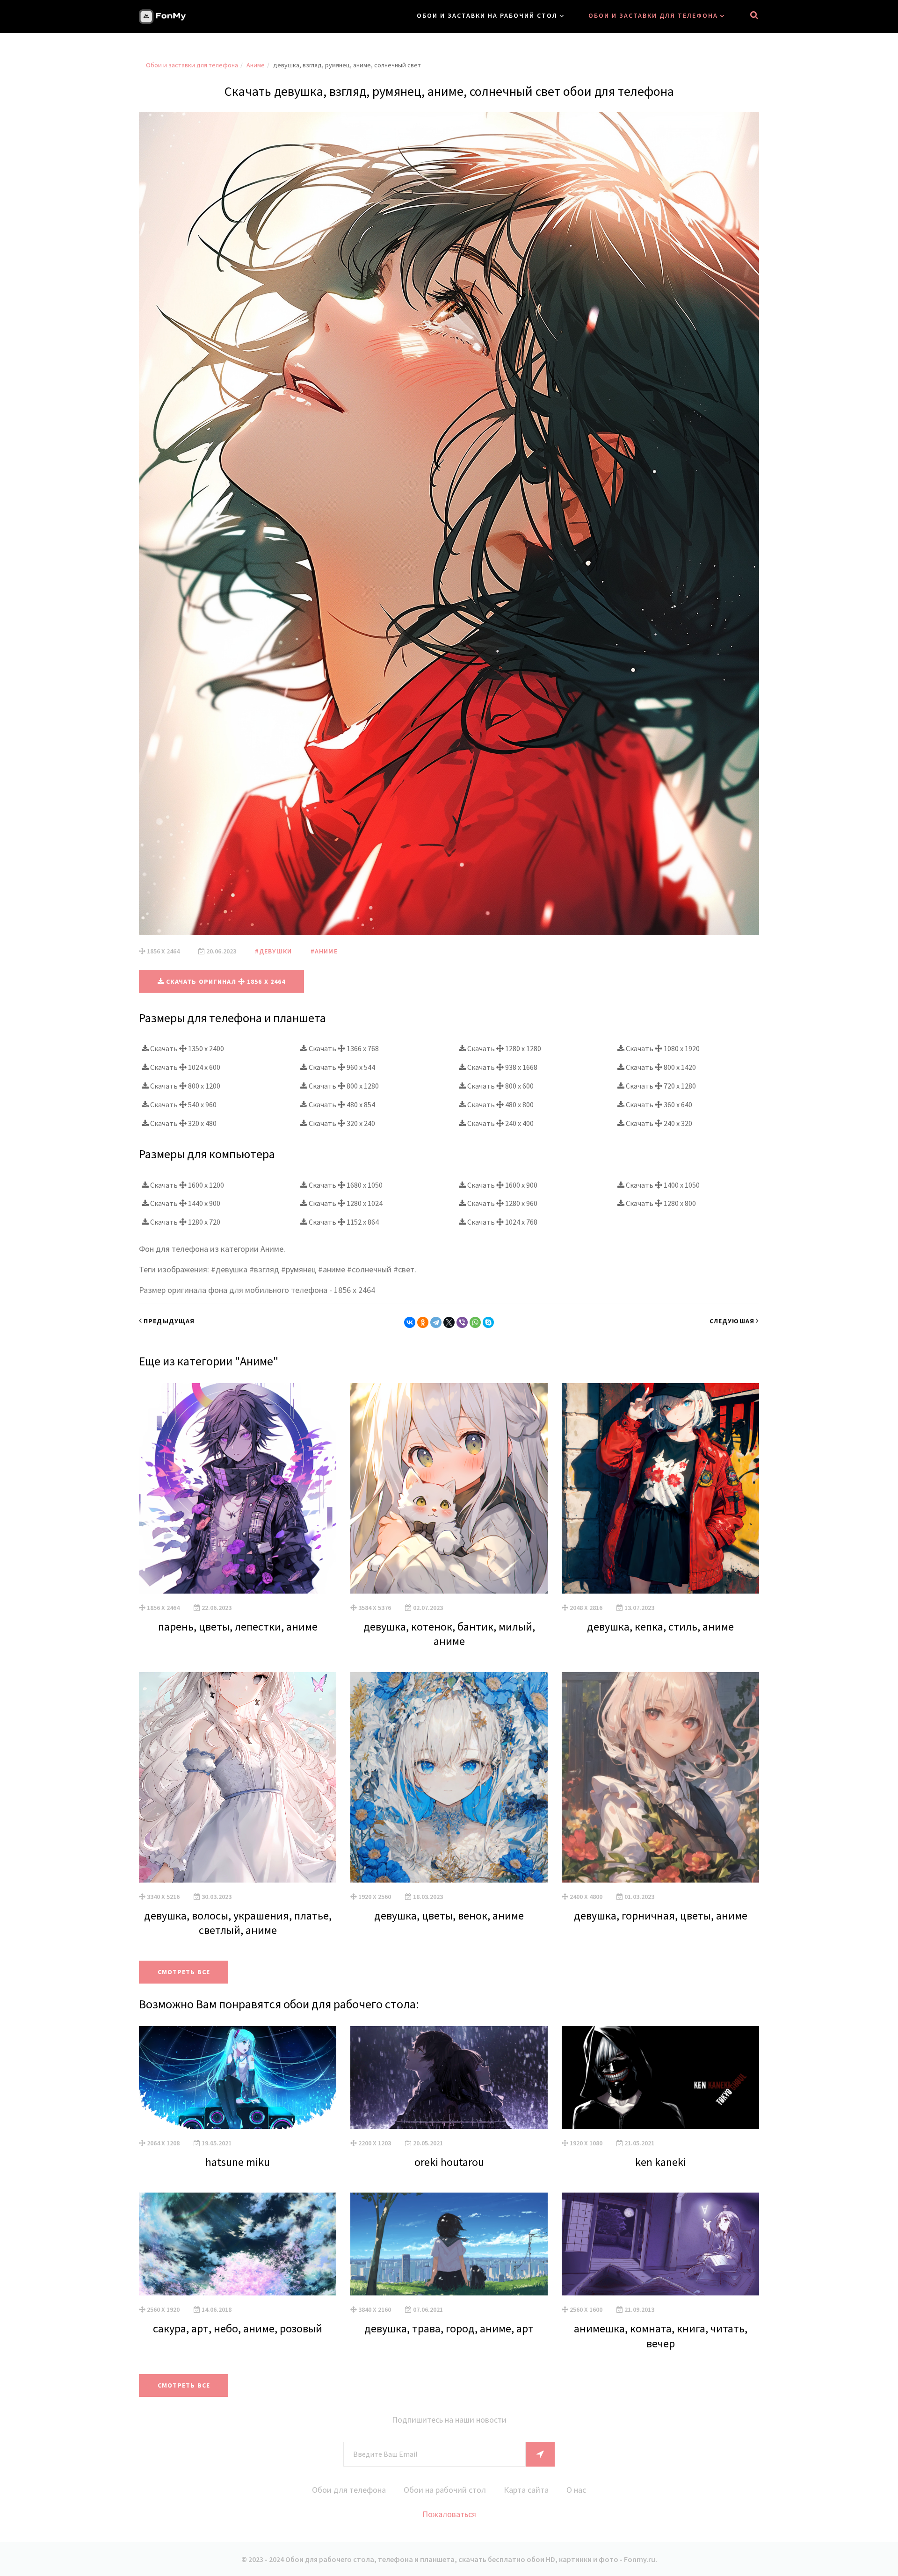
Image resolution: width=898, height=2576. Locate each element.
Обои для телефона (349, 2490)
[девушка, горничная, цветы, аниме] (660, 1777)
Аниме (256, 65)
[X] (449, 1322)
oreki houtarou (449, 2162)
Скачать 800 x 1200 (185, 1086)
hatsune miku (238, 2162)
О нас (576, 2490)
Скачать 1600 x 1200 (186, 1185)
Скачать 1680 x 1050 (345, 1185)
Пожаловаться (449, 2514)
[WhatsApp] (475, 1322)
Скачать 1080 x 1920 (662, 1048)
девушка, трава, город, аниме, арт (449, 2328)
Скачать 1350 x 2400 (186, 1048)
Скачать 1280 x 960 (502, 1203)
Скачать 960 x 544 (341, 1067)
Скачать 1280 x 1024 (345, 1203)
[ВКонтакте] (410, 1322)
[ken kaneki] (660, 2078)
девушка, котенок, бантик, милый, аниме (449, 1634)
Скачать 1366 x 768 (343, 1048)
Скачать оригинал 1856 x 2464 (225, 981)
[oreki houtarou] (449, 2078)
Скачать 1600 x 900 (502, 1185)
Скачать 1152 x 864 (343, 1222)
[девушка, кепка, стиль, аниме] (660, 1488)
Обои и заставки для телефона (653, 15)
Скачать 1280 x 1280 (503, 1048)
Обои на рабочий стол (445, 2490)
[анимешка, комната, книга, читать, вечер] (660, 2244)
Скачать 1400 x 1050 (662, 1185)
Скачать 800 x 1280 (343, 1086)
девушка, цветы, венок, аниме (449, 1916)
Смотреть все (184, 1972)
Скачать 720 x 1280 (660, 1086)
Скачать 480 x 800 (500, 1104)
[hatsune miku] (238, 2078)
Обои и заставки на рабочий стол (487, 15)
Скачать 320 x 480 (183, 1123)
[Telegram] (436, 1322)
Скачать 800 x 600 (500, 1086)
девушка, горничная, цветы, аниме (661, 1916)
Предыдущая (169, 1321)
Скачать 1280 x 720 (185, 1222)
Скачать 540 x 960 (183, 1104)
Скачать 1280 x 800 (660, 1203)
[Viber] (462, 1322)
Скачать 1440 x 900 (185, 1203)
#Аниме (324, 951)
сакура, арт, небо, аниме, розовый (238, 2328)
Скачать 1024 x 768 (502, 1222)
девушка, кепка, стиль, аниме (660, 1627)
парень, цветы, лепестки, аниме (238, 1627)
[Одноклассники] (423, 1322)
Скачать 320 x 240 (341, 1123)
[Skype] (488, 1322)
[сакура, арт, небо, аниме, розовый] (238, 2244)
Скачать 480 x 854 (341, 1104)
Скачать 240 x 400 (500, 1123)
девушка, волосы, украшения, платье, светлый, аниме (238, 1923)
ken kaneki (661, 2162)
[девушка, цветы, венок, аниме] (449, 1777)
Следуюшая (732, 1321)
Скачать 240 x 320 (658, 1123)
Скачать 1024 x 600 (185, 1067)
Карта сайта (526, 2490)
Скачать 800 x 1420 (660, 1067)
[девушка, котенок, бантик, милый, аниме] (449, 1488)
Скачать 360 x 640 (658, 1104)
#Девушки (273, 951)
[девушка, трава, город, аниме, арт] (449, 2244)
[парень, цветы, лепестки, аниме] (238, 1488)
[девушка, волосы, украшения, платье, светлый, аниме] (238, 1777)
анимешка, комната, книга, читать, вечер (661, 2336)
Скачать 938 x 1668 (502, 1067)
